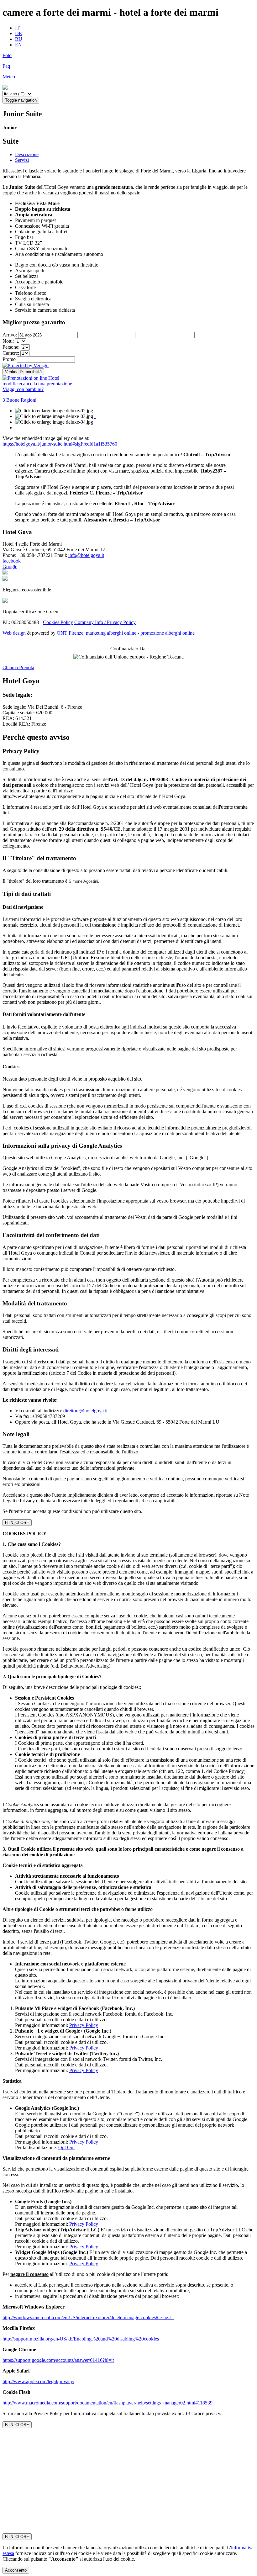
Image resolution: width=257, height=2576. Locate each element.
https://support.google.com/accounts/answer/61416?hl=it (58, 2360)
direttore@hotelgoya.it (85, 1411)
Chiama (11, 667)
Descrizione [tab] (27, 154)
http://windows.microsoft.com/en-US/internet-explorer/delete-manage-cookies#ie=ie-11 (88, 2317)
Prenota (27, 667)
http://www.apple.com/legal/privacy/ (38, 2381)
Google (10, 566)
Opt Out (66, 2148)
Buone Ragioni (19, 400)
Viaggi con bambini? (23, 389)
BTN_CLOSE (17, 1523)
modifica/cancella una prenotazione (37, 384)
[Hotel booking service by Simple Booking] (31, 378)
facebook (12, 561)
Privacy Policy (84, 2025)
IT (17, 28)
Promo (9, 359)
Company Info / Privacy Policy (105, 622)
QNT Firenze (70, 633)
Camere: (11, 353)
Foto (7, 55)
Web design (14, 633)
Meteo (9, 77)
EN (18, 45)
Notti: (9, 341)
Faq (6, 66)
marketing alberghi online (111, 633)
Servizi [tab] (22, 160)
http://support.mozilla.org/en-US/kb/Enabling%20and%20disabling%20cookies (81, 2339)
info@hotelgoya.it (86, 555)
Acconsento (16, 2570)
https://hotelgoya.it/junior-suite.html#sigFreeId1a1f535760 (60, 444)
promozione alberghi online (168, 633)
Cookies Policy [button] (58, 622)
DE (18, 33)
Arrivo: (10, 335)
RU (19, 39)
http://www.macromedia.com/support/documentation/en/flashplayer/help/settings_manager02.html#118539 (108, 2403)
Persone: (12, 347)
